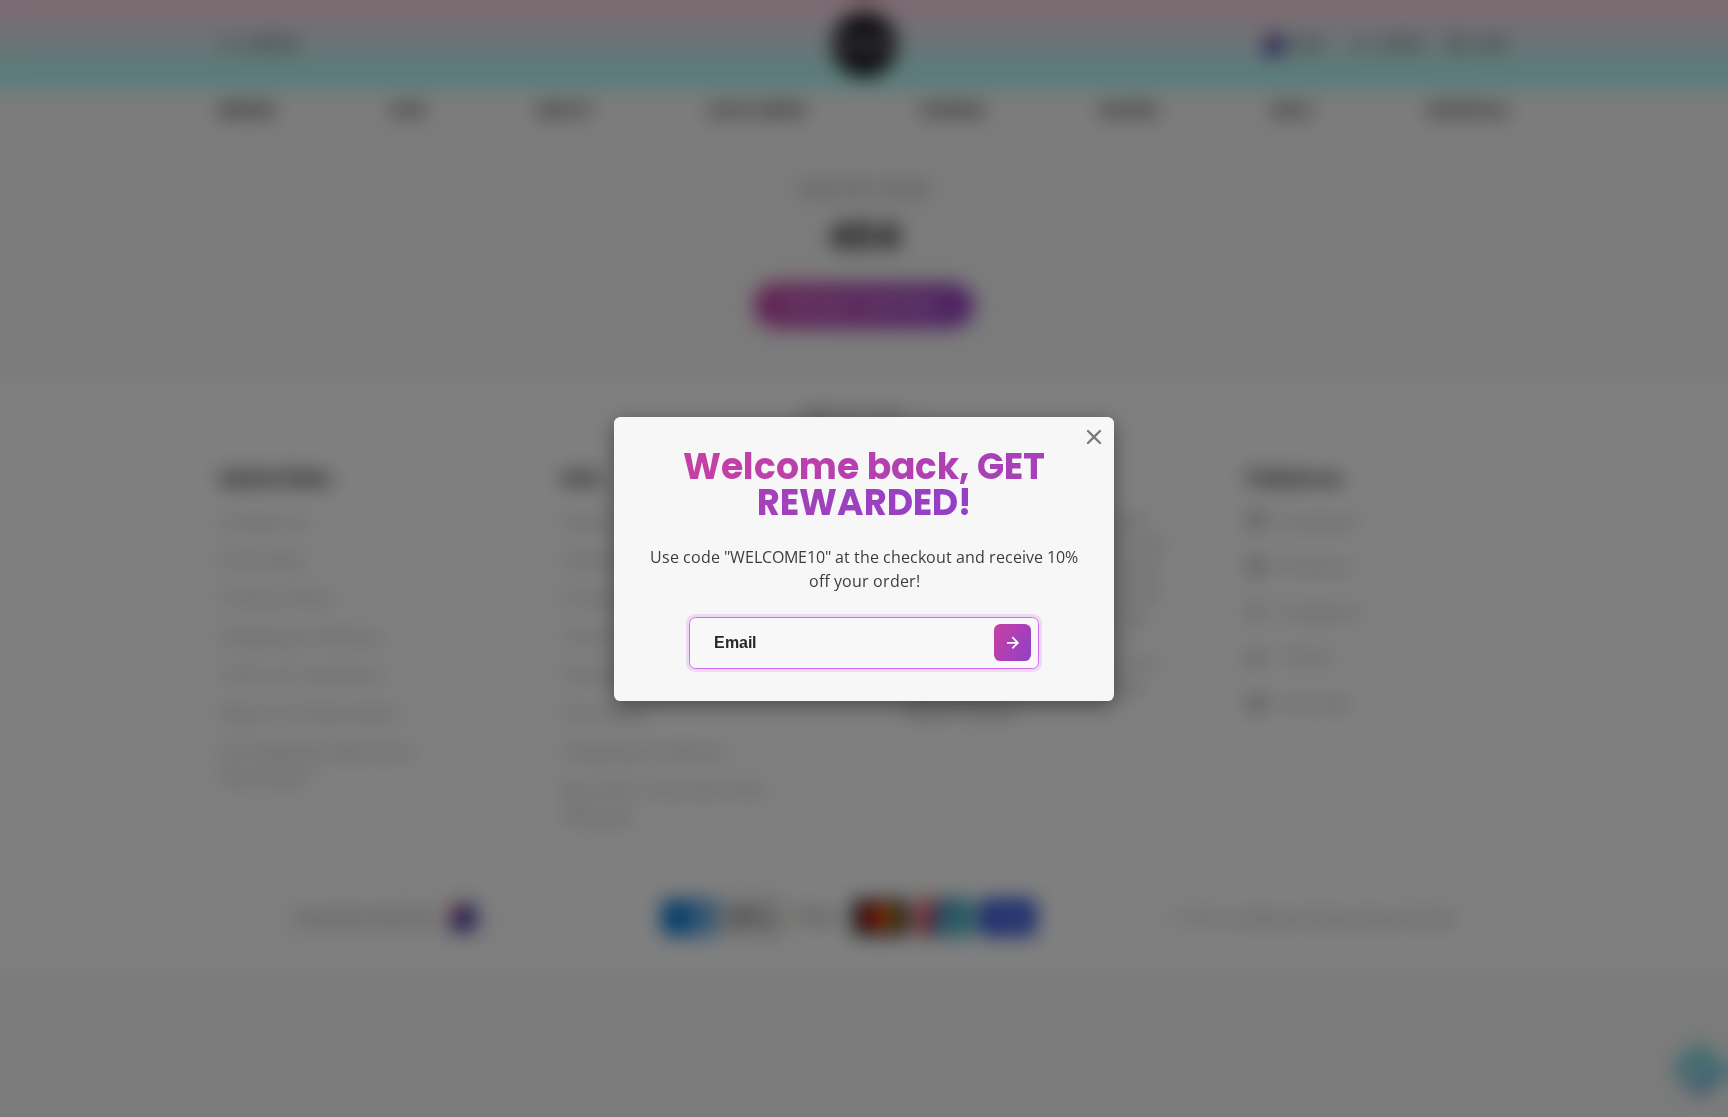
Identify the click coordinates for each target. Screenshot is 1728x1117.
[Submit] (1012, 642)
